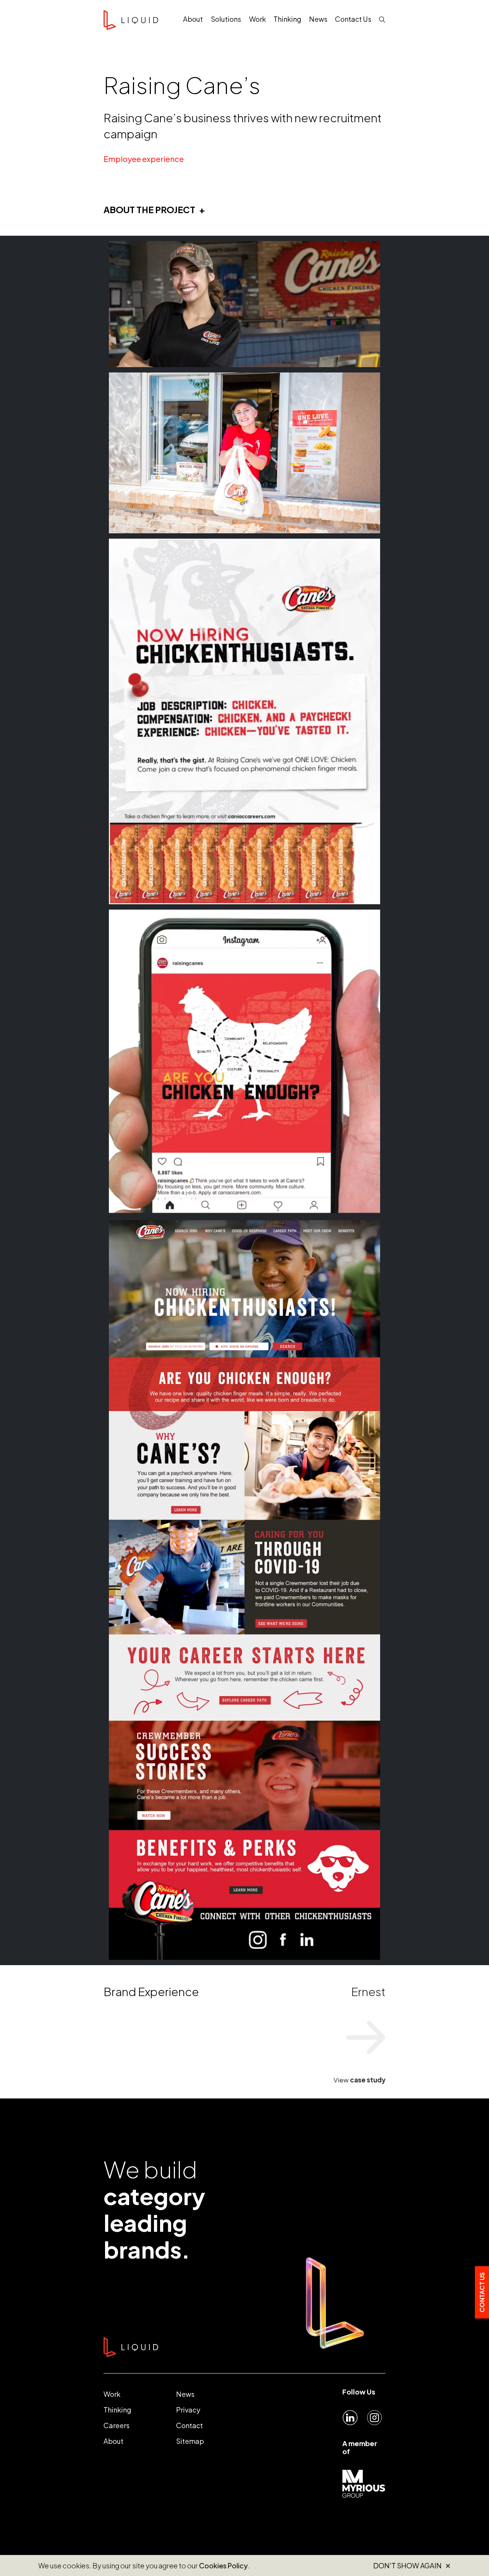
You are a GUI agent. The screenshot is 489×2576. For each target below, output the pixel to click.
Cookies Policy (223, 2565)
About (113, 2441)
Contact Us (482, 2292)
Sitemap (190, 2441)
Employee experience (144, 159)
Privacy (188, 2410)
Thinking (117, 2410)
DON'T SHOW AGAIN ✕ (412, 2566)
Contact (189, 2425)
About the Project (149, 210)
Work (112, 2394)
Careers (117, 2425)
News (185, 2394)
